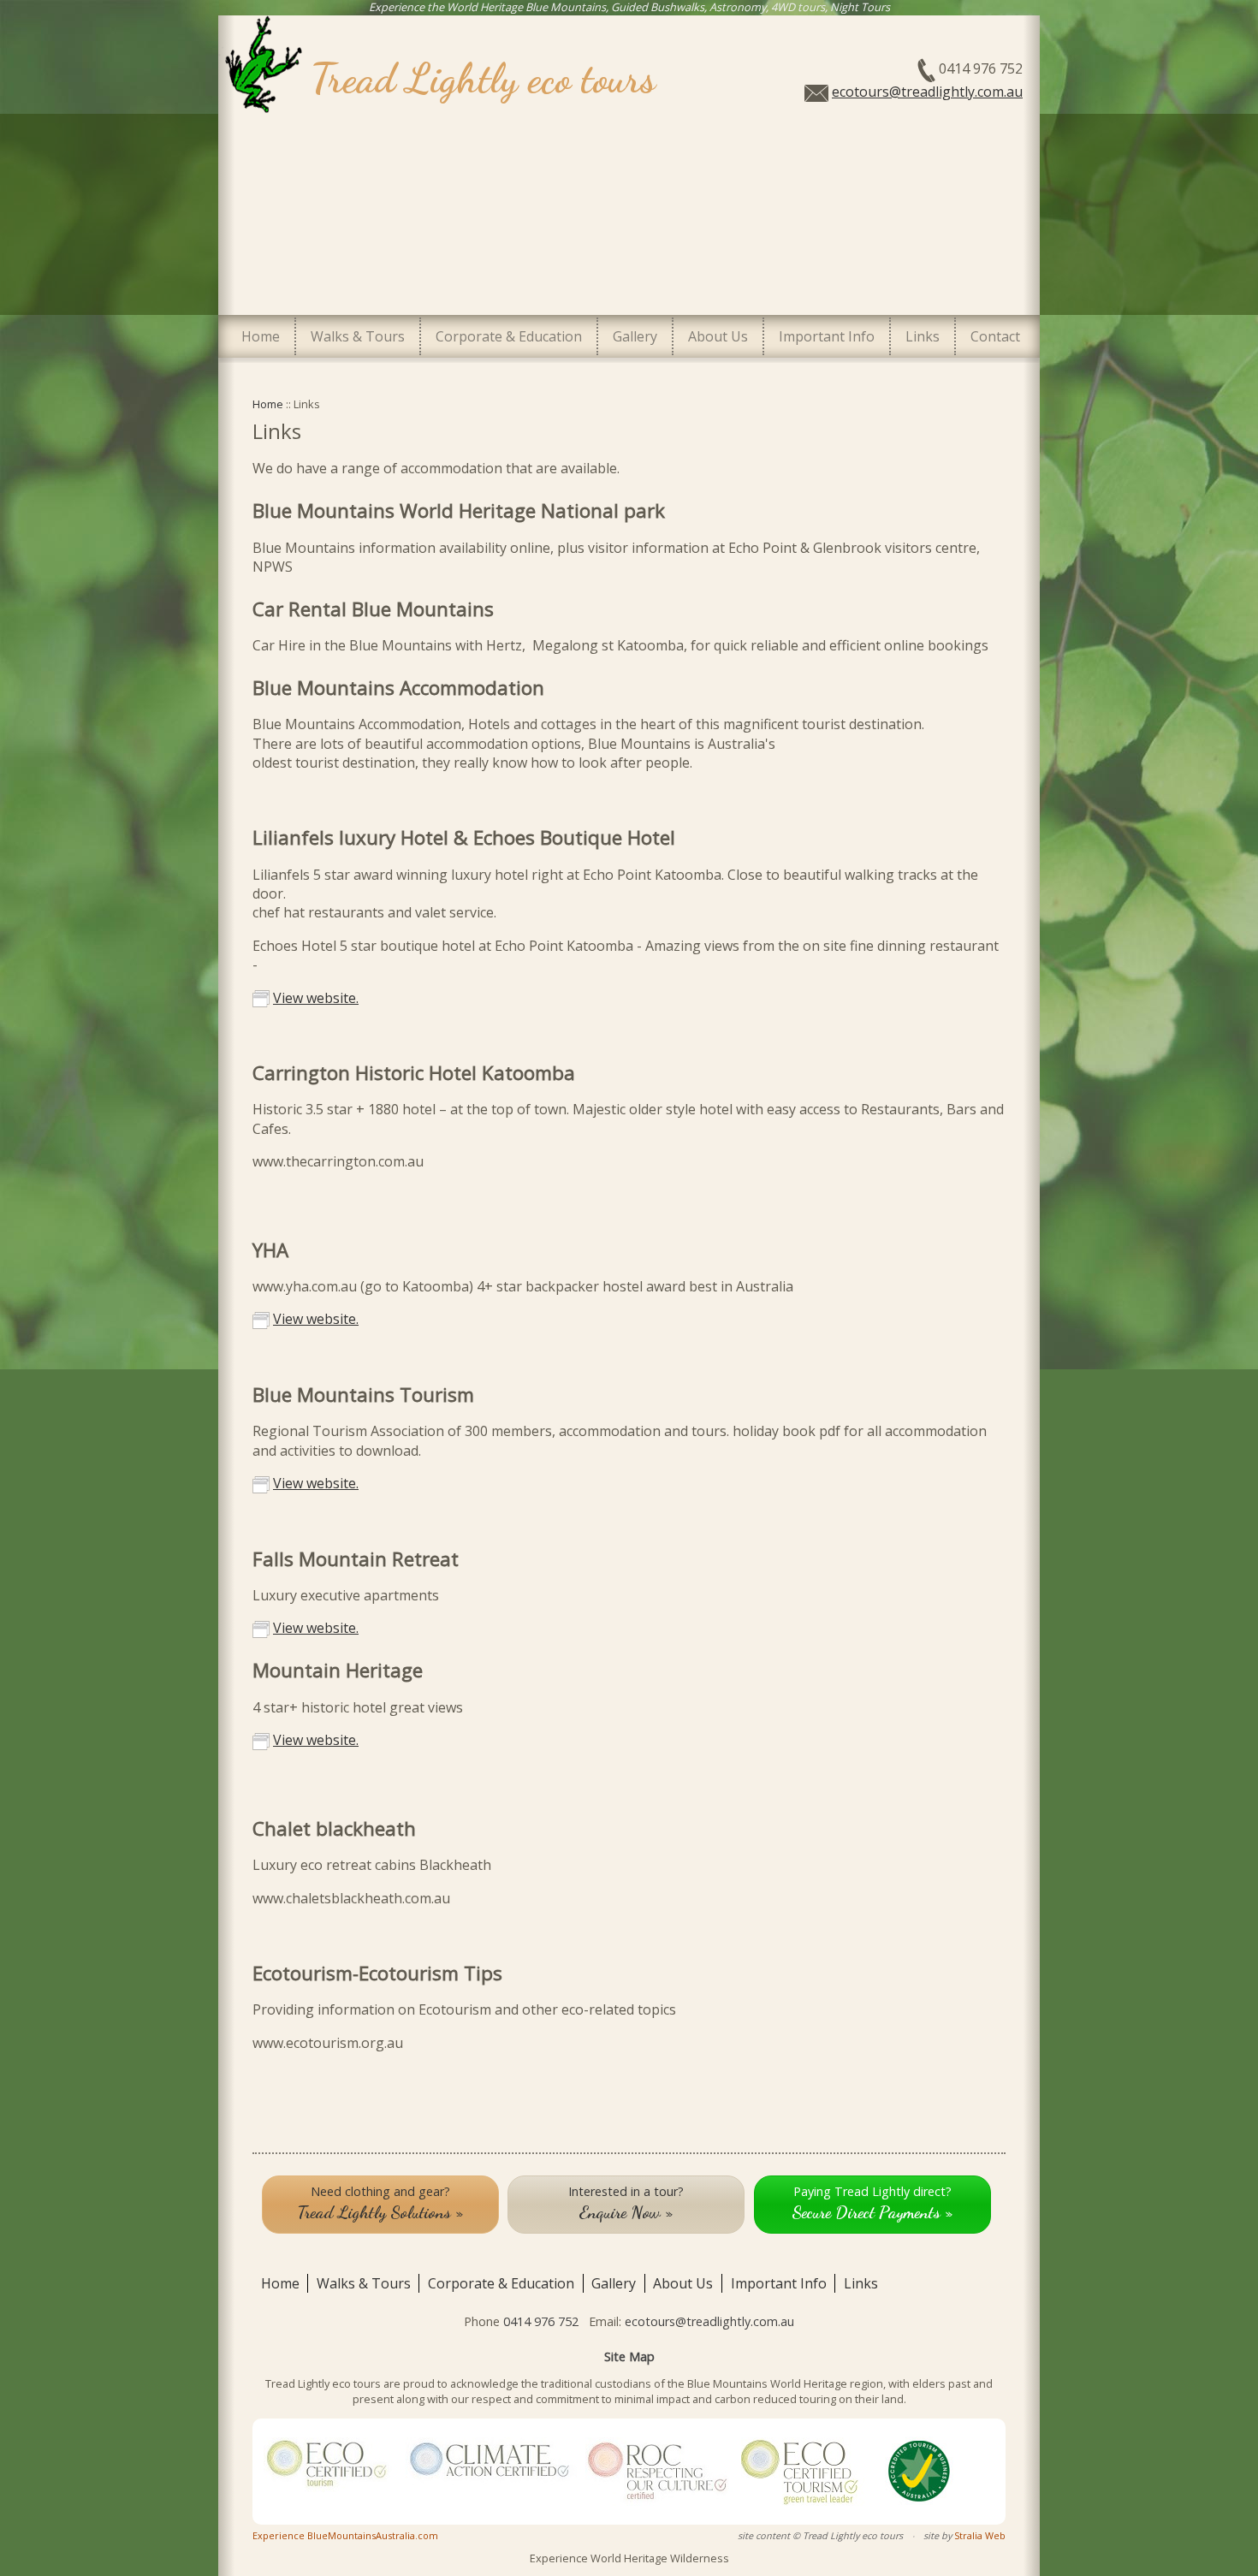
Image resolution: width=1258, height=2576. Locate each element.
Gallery (635, 336)
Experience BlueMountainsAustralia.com (345, 2535)
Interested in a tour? (626, 2203)
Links (923, 336)
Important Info (827, 336)
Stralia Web (980, 2535)
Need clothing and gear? (380, 2203)
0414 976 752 (541, 2321)
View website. (316, 998)
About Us (718, 336)
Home (261, 336)
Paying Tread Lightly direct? (872, 2203)
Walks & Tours (358, 336)
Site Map (629, 2356)
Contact (995, 336)
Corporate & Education (509, 336)
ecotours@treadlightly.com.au (927, 92)
